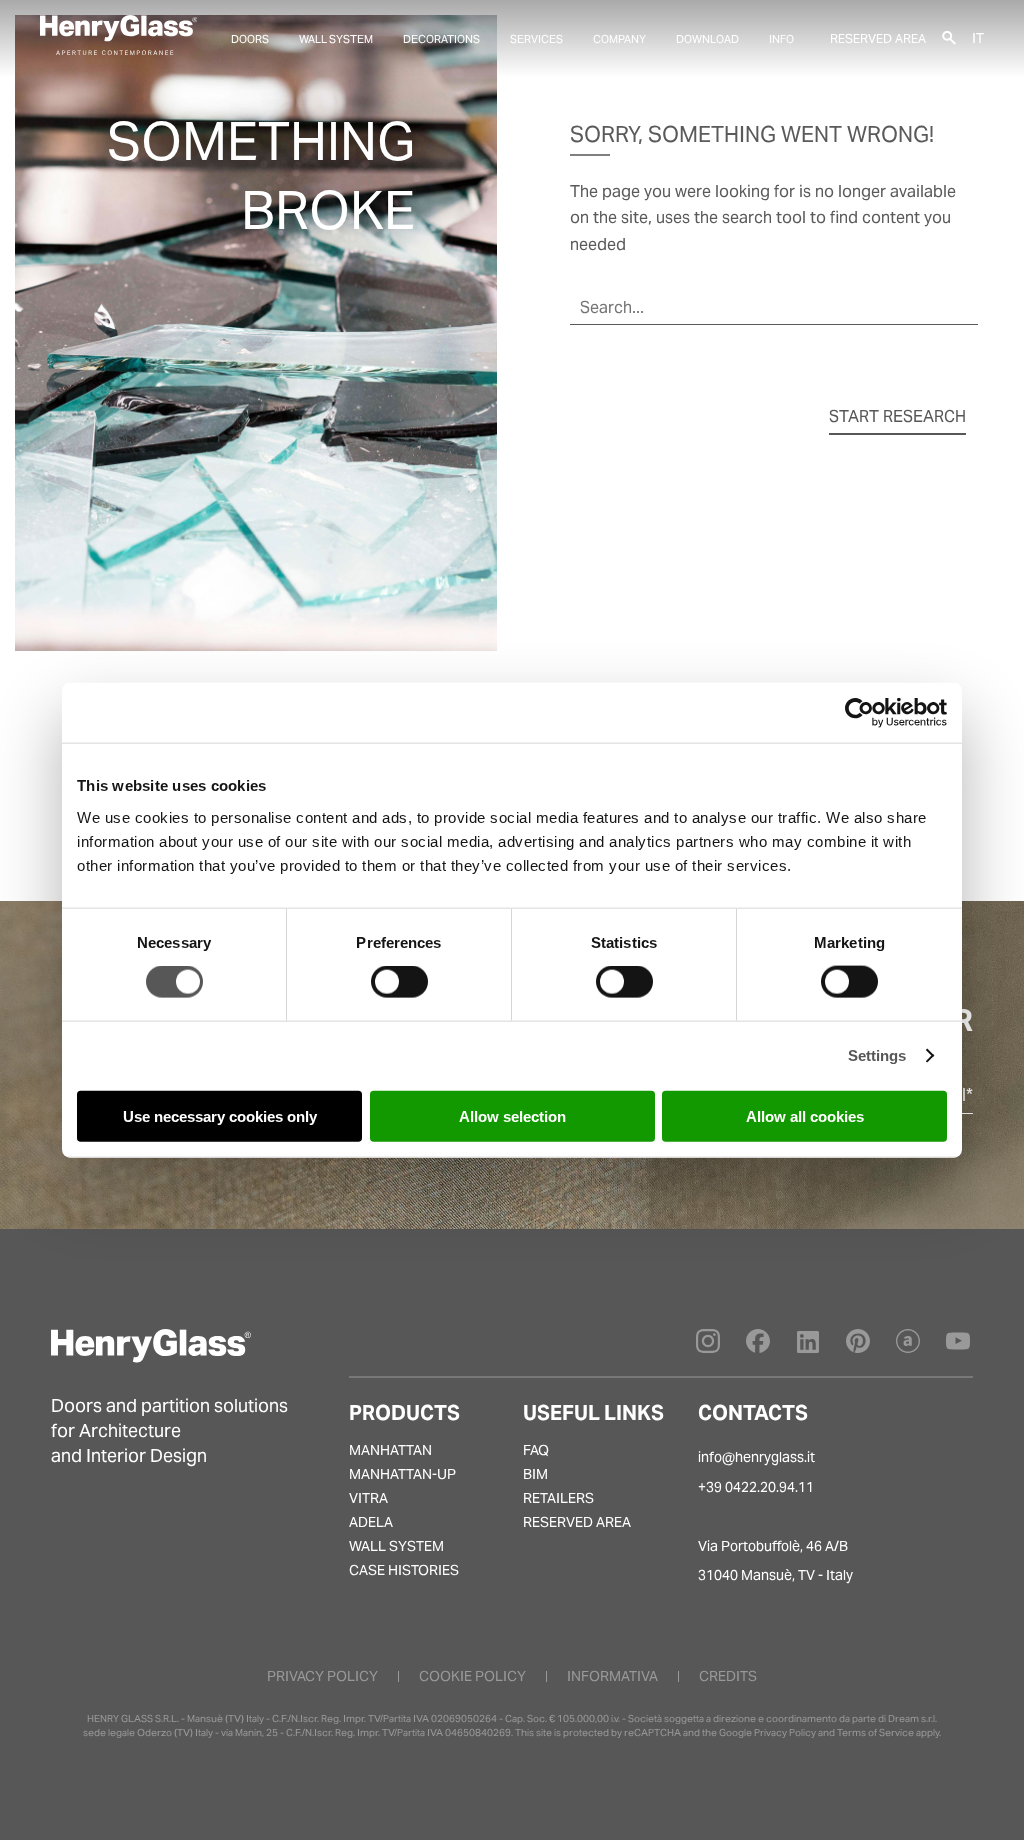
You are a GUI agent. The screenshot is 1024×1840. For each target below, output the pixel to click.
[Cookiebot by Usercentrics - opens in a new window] (859, 713)
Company (619, 39)
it (978, 37)
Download (707, 39)
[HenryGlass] (118, 35)
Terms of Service (875, 1732)
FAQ (536, 1450)
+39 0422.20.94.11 (756, 1487)
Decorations (441, 39)
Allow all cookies (805, 1115)
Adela (371, 1522)
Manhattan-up (402, 1474)
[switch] (399, 982)
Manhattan (390, 1450)
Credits (728, 1676)
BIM (535, 1474)
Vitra (368, 1498)
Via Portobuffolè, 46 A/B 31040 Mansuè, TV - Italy (775, 1560)
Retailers (558, 1498)
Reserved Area (577, 1522)
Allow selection (512, 1115)
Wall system (336, 39)
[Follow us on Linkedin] (808, 1347)
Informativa (612, 1676)
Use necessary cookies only (220, 1115)
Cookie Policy (472, 1676)
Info (781, 39)
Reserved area (878, 38)
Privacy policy (322, 1676)
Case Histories (404, 1570)
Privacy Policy (785, 1732)
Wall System (396, 1546)
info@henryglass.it (756, 1457)
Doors (250, 39)
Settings (877, 1055)
